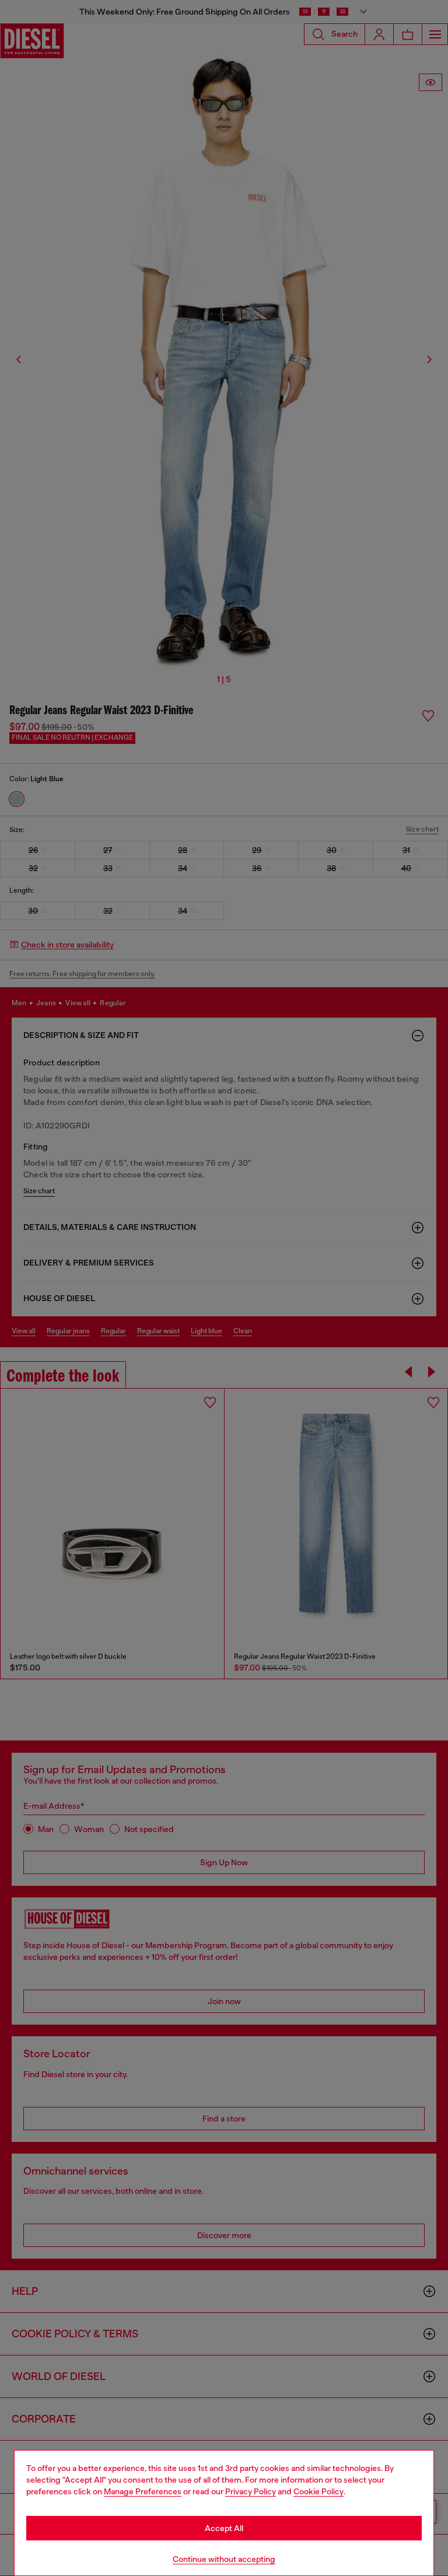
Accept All (224, 2528)
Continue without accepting (224, 2559)
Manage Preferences (143, 2491)
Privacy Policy (251, 2491)
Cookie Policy (318, 2491)
